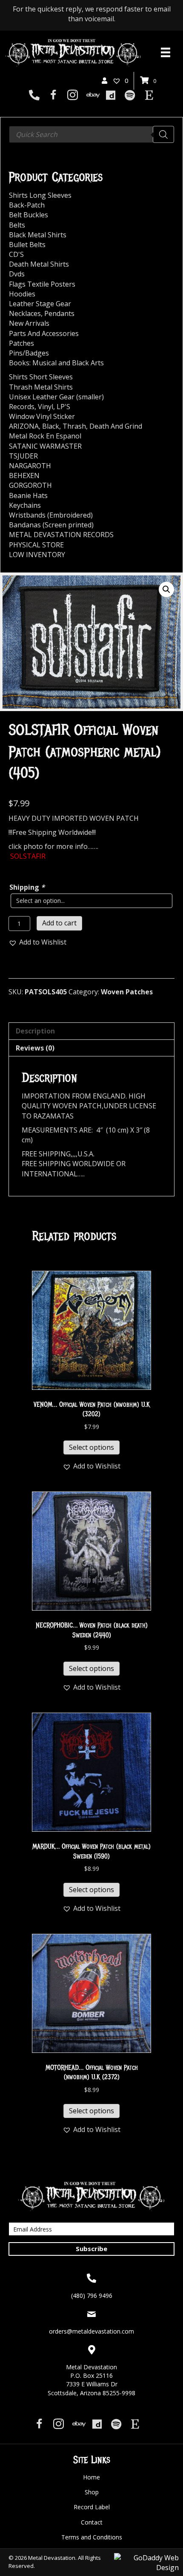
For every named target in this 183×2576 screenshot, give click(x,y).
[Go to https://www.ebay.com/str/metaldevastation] (92, 96)
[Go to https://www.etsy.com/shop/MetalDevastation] (149, 96)
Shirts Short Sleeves (41, 377)
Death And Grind (116, 426)
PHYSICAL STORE (36, 545)
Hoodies (22, 294)
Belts (17, 225)
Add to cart (59, 923)
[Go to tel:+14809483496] (34, 96)
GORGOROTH (30, 485)
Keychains (25, 505)
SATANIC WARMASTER (45, 446)
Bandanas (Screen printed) (51, 525)
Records (22, 407)
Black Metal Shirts (38, 235)
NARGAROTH (30, 466)
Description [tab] (35, 1031)
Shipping (27, 887)
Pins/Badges (29, 353)
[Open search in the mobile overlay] (91, 134)
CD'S (16, 254)
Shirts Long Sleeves (40, 195)
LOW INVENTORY (37, 555)
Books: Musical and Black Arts (56, 363)
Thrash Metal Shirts (41, 387)
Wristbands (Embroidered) (51, 515)
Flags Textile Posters (42, 284)
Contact (92, 2522)
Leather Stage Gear (40, 304)
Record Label (92, 2507)
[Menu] (166, 52)
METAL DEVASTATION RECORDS (61, 535)
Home (91, 2477)
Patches (21, 343)
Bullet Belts (27, 245)
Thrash (74, 426)
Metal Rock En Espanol (45, 436)
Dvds (17, 274)
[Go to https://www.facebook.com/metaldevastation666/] (53, 96)
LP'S (63, 407)
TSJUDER (23, 456)
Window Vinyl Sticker (42, 416)
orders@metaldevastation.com (91, 2331)
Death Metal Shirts (39, 264)
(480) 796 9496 (92, 2296)
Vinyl (46, 407)
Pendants (59, 313)
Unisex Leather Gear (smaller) (56, 397)
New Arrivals (29, 323)
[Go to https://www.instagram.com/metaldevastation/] (73, 96)
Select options (91, 1447)
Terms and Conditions (92, 2537)
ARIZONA (24, 426)
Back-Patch (27, 205)
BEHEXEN (24, 475)
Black (51, 426)
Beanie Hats (28, 495)
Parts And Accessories (44, 333)
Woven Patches (127, 992)
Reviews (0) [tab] (35, 1048)
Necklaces (25, 313)
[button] (166, 589)
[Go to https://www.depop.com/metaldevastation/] (111, 96)
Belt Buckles (29, 215)
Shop (92, 2492)
